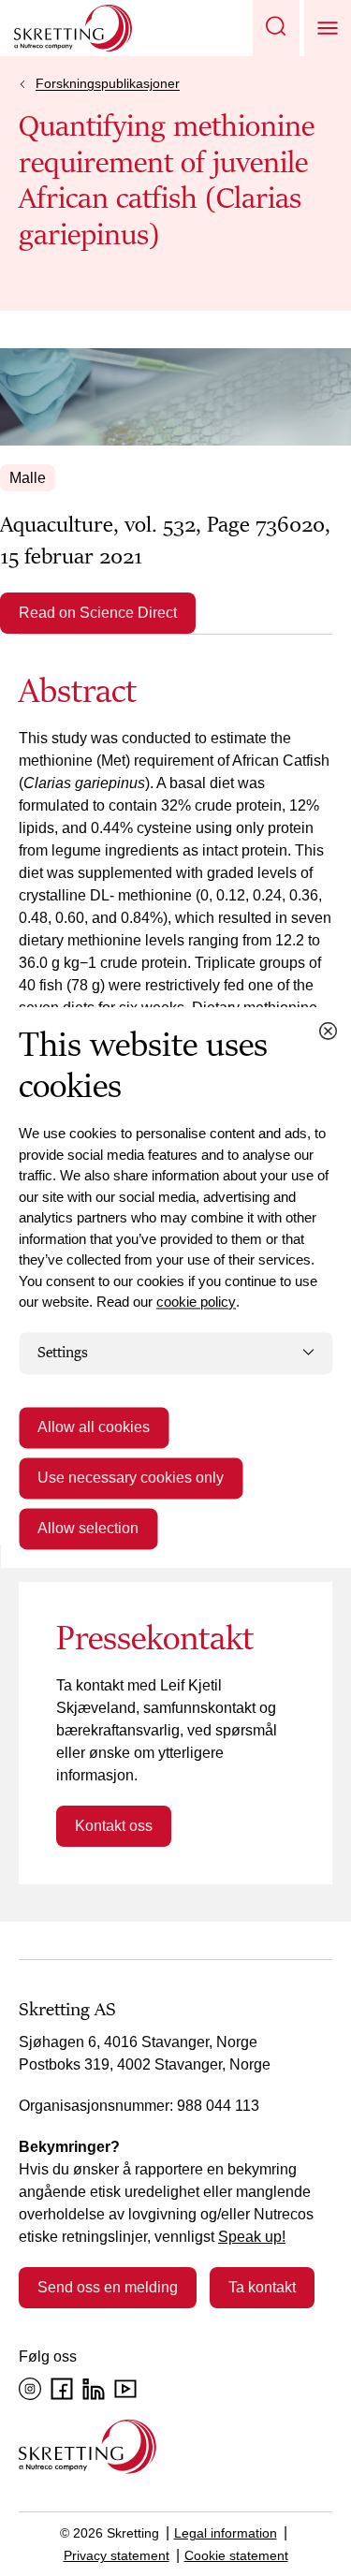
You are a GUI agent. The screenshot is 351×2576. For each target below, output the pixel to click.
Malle (28, 478)
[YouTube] (125, 2389)
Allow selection (88, 1529)
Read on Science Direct (98, 613)
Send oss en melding (108, 2287)
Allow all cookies (94, 1428)
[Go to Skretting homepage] (73, 28)
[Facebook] (62, 2389)
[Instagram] (30, 2389)
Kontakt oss (114, 1826)
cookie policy (196, 1302)
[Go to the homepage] (88, 2446)
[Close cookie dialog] (328, 1031)
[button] (276, 28)
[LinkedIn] (94, 2389)
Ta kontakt (262, 2287)
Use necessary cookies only (131, 1478)
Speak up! (252, 2237)
